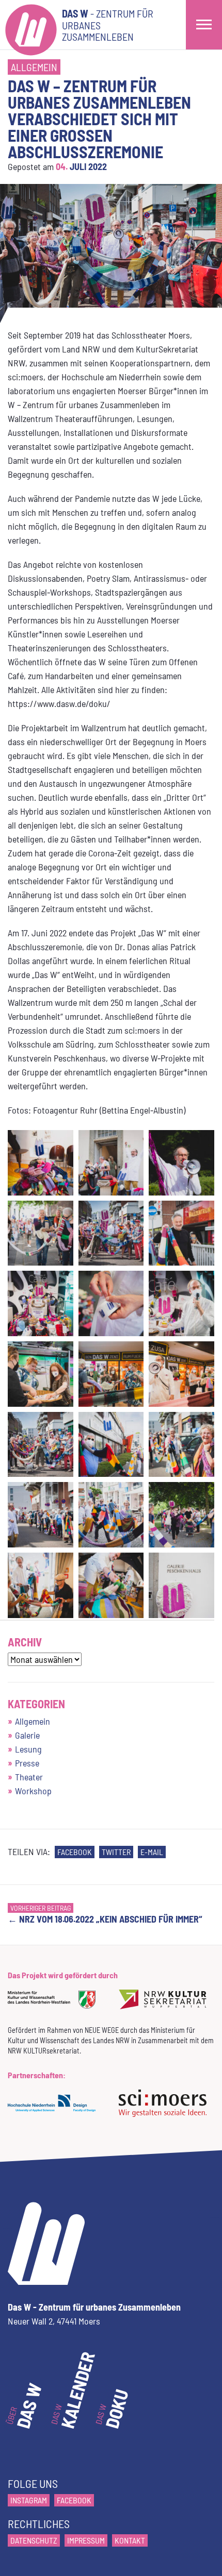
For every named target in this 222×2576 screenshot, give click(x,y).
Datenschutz (34, 2540)
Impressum (86, 2540)
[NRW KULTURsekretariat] (166, 2006)
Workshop (33, 1791)
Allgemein (34, 67)
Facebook (75, 1852)
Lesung (28, 1749)
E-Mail (152, 1852)
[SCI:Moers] (166, 2110)
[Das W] (31, 25)
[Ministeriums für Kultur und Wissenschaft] (55, 2006)
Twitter (116, 1852)
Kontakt (130, 2540)
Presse (27, 1763)
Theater (29, 1777)
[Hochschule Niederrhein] (55, 2110)
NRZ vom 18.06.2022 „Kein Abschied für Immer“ (105, 1920)
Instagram (29, 2500)
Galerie (27, 1735)
